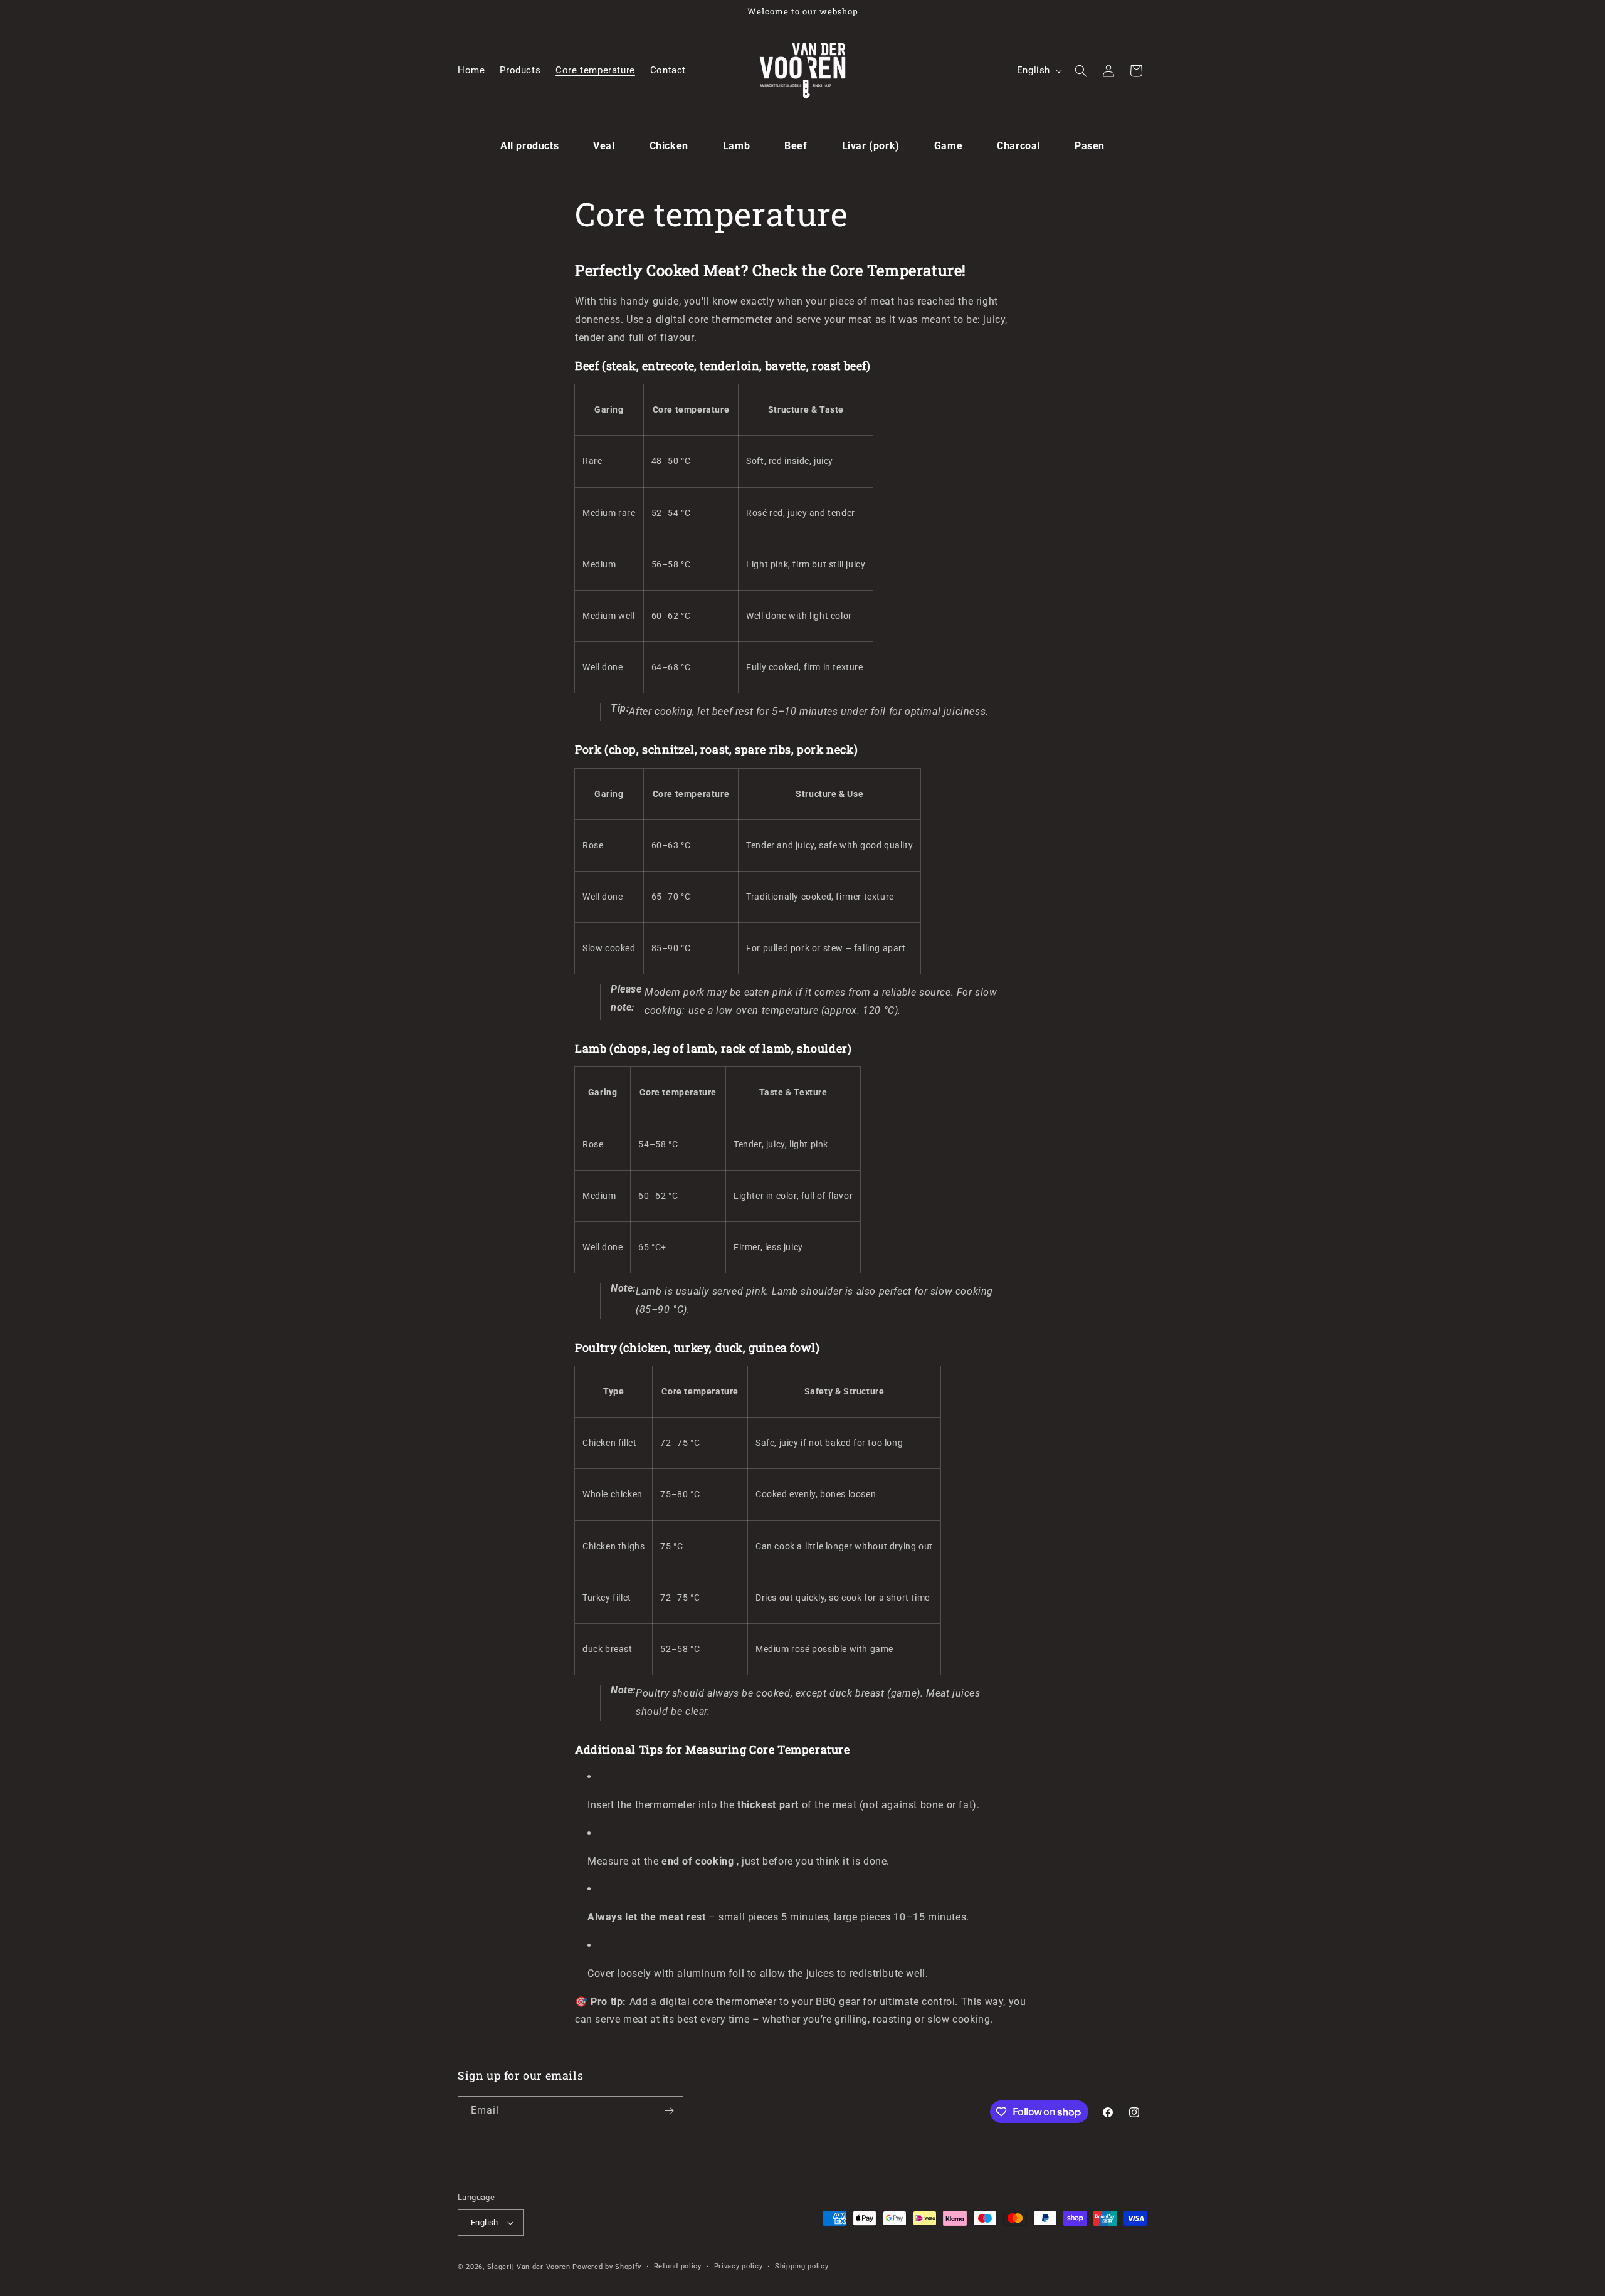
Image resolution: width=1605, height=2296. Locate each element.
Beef (796, 146)
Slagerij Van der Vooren (529, 2267)
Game (948, 146)
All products (529, 146)
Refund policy (678, 2266)
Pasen (1090, 146)
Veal (604, 146)
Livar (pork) (871, 146)
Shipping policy (802, 2266)
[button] (1081, 71)
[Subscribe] (669, 2111)
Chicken (669, 146)
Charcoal (1018, 146)
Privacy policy (739, 2266)
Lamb (736, 146)
